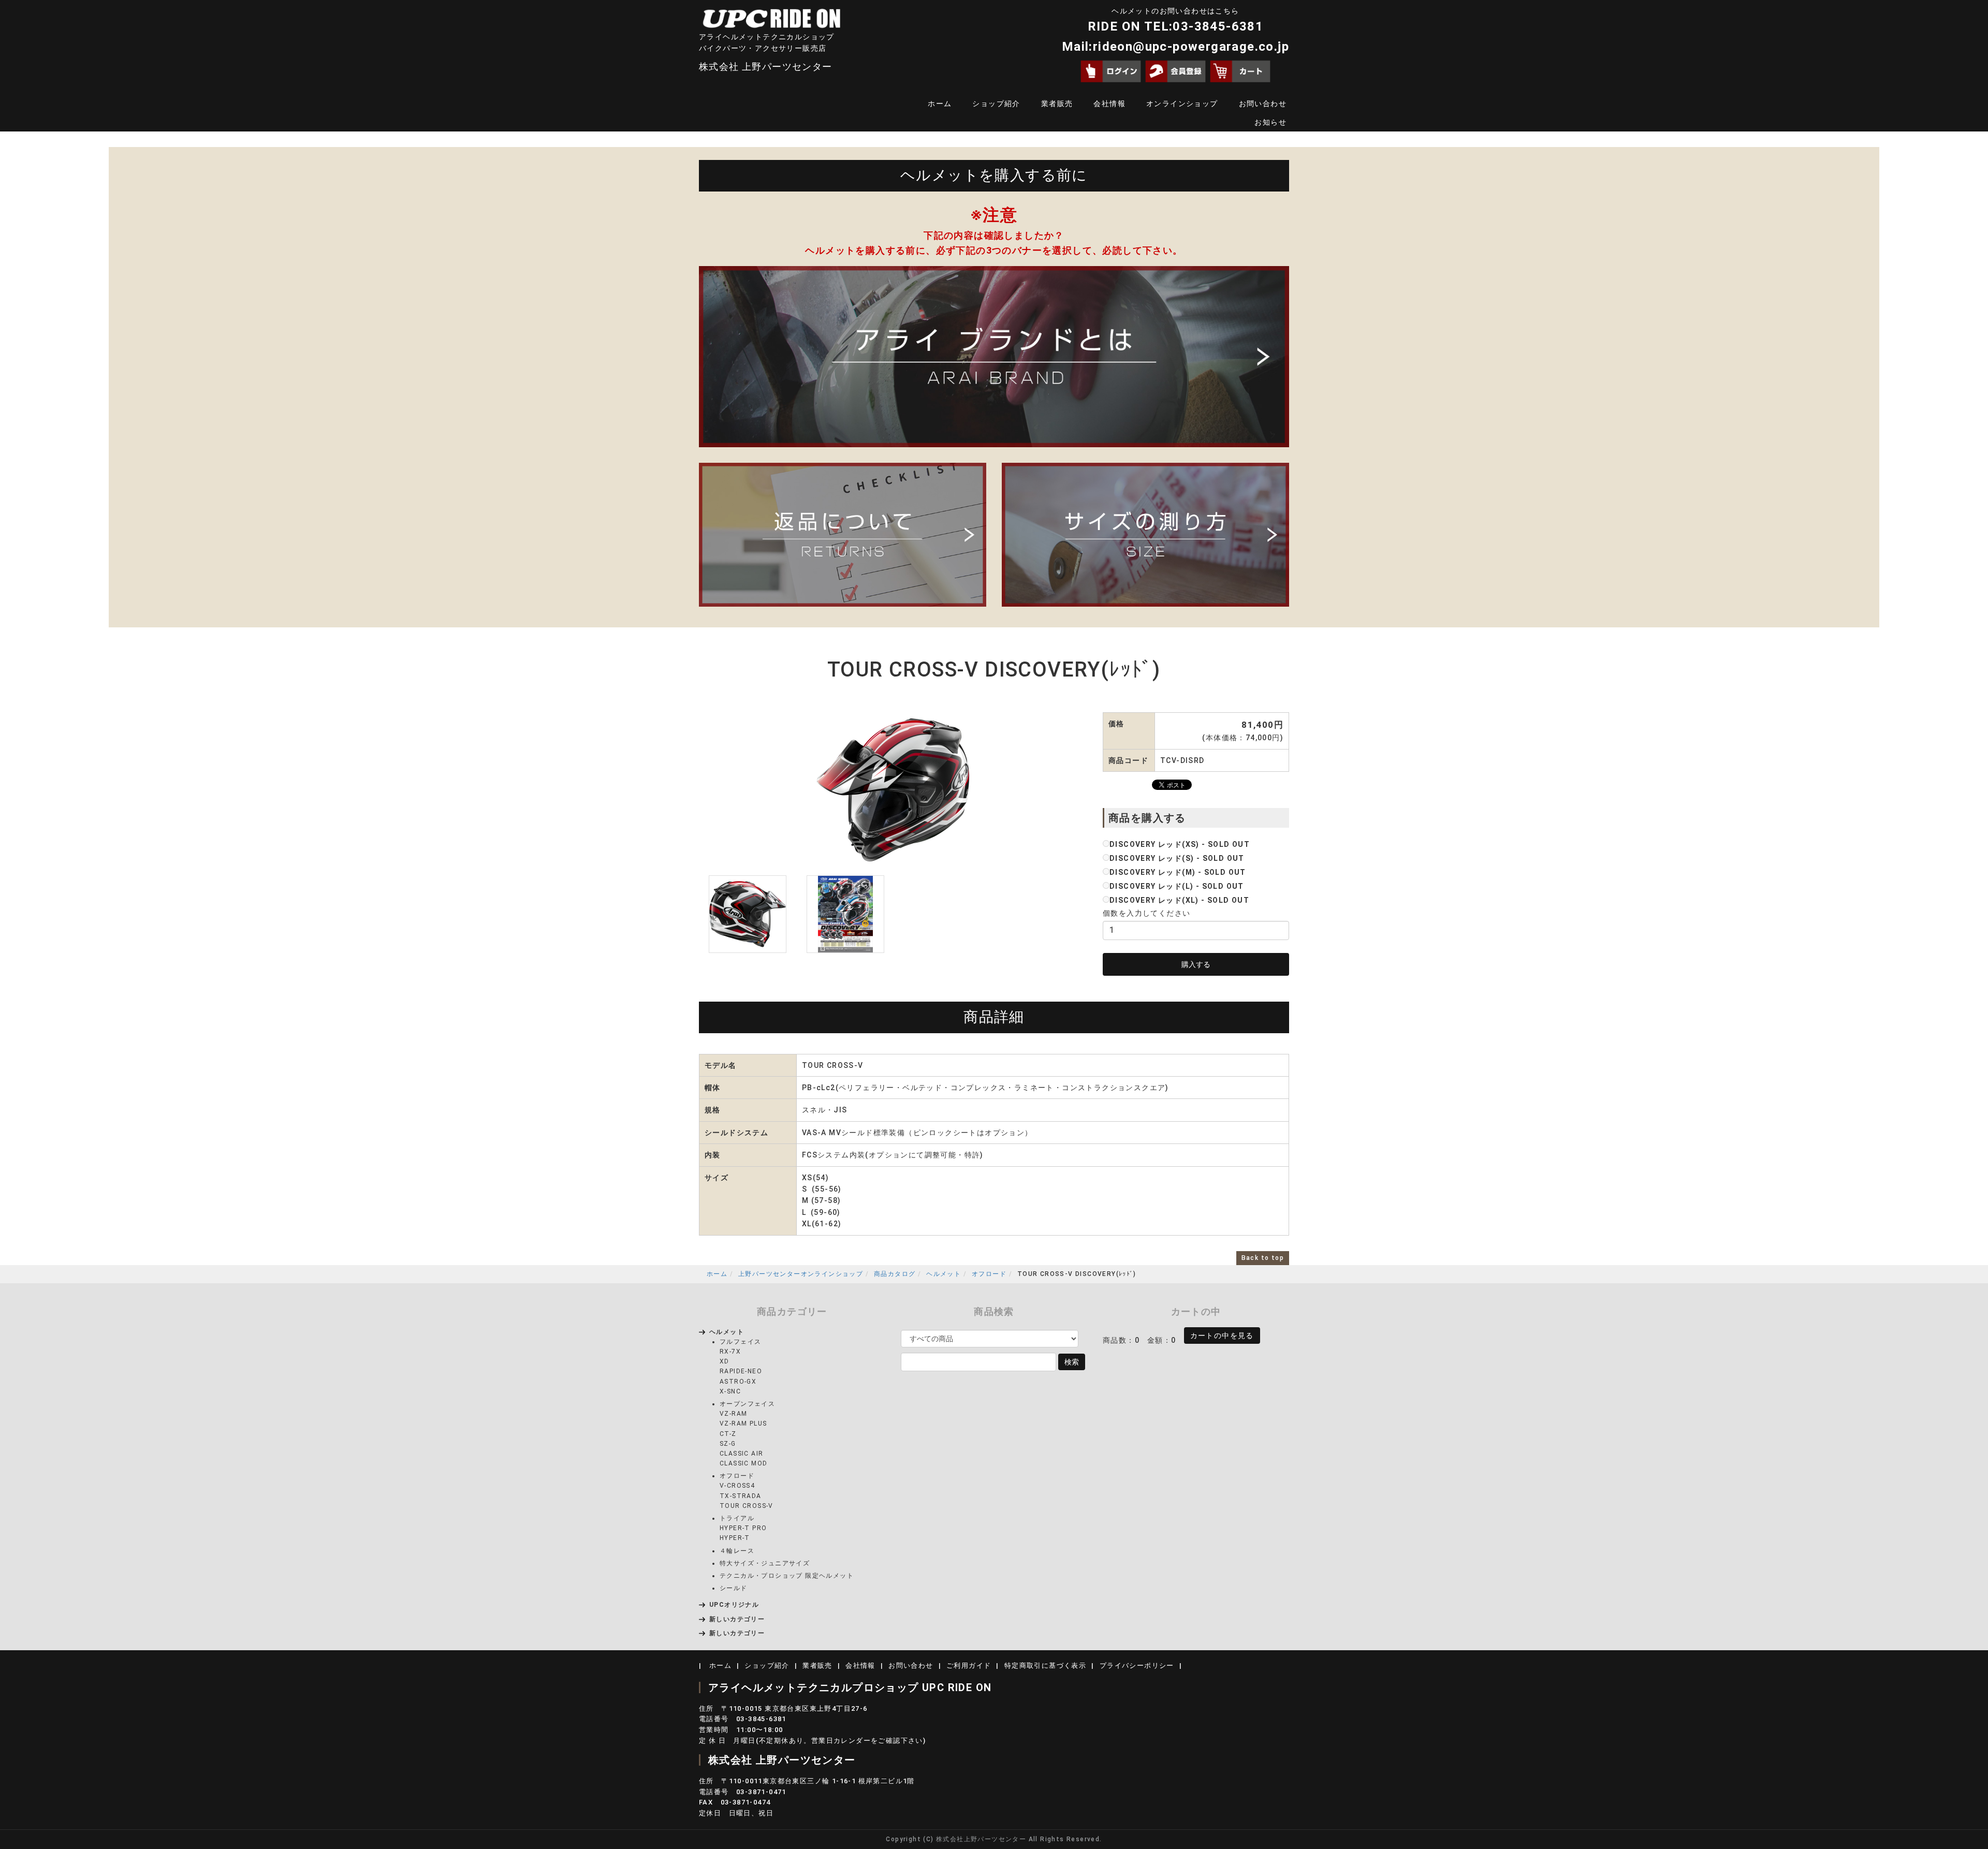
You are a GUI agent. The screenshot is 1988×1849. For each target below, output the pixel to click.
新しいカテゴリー (737, 1619)
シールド (734, 1588)
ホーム (940, 104)
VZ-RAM (733, 1414)
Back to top (1263, 1258)
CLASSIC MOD (743, 1463)
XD (725, 1361)
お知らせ (1270, 122)
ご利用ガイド (969, 1665)
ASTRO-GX (738, 1382)
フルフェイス (740, 1342)
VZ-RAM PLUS (743, 1424)
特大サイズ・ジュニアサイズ (765, 1563)
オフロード (989, 1274)
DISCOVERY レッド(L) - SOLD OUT (1177, 886)
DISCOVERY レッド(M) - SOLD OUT (1178, 872)
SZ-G (728, 1444)
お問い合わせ (1263, 104)
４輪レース (737, 1551)
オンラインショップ (1182, 104)
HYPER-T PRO (743, 1528)
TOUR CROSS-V (747, 1506)
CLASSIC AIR (741, 1454)
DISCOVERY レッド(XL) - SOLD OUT (1179, 900)
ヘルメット (944, 1274)
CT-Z (728, 1434)
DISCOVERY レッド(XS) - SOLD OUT (1180, 844)
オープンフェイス (747, 1404)
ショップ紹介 (996, 104)
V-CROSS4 (737, 1486)
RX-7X (730, 1352)
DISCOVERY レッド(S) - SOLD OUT (1177, 858)
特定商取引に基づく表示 (1045, 1665)
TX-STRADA (741, 1496)
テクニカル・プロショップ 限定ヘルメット (787, 1576)
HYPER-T (735, 1538)
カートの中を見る (1222, 1336)
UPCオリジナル (734, 1605)
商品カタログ (895, 1274)
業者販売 (1057, 104)
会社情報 (1109, 104)
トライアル (737, 1518)
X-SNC (730, 1391)
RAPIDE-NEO (741, 1371)
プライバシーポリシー (1137, 1665)
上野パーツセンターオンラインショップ (801, 1274)
